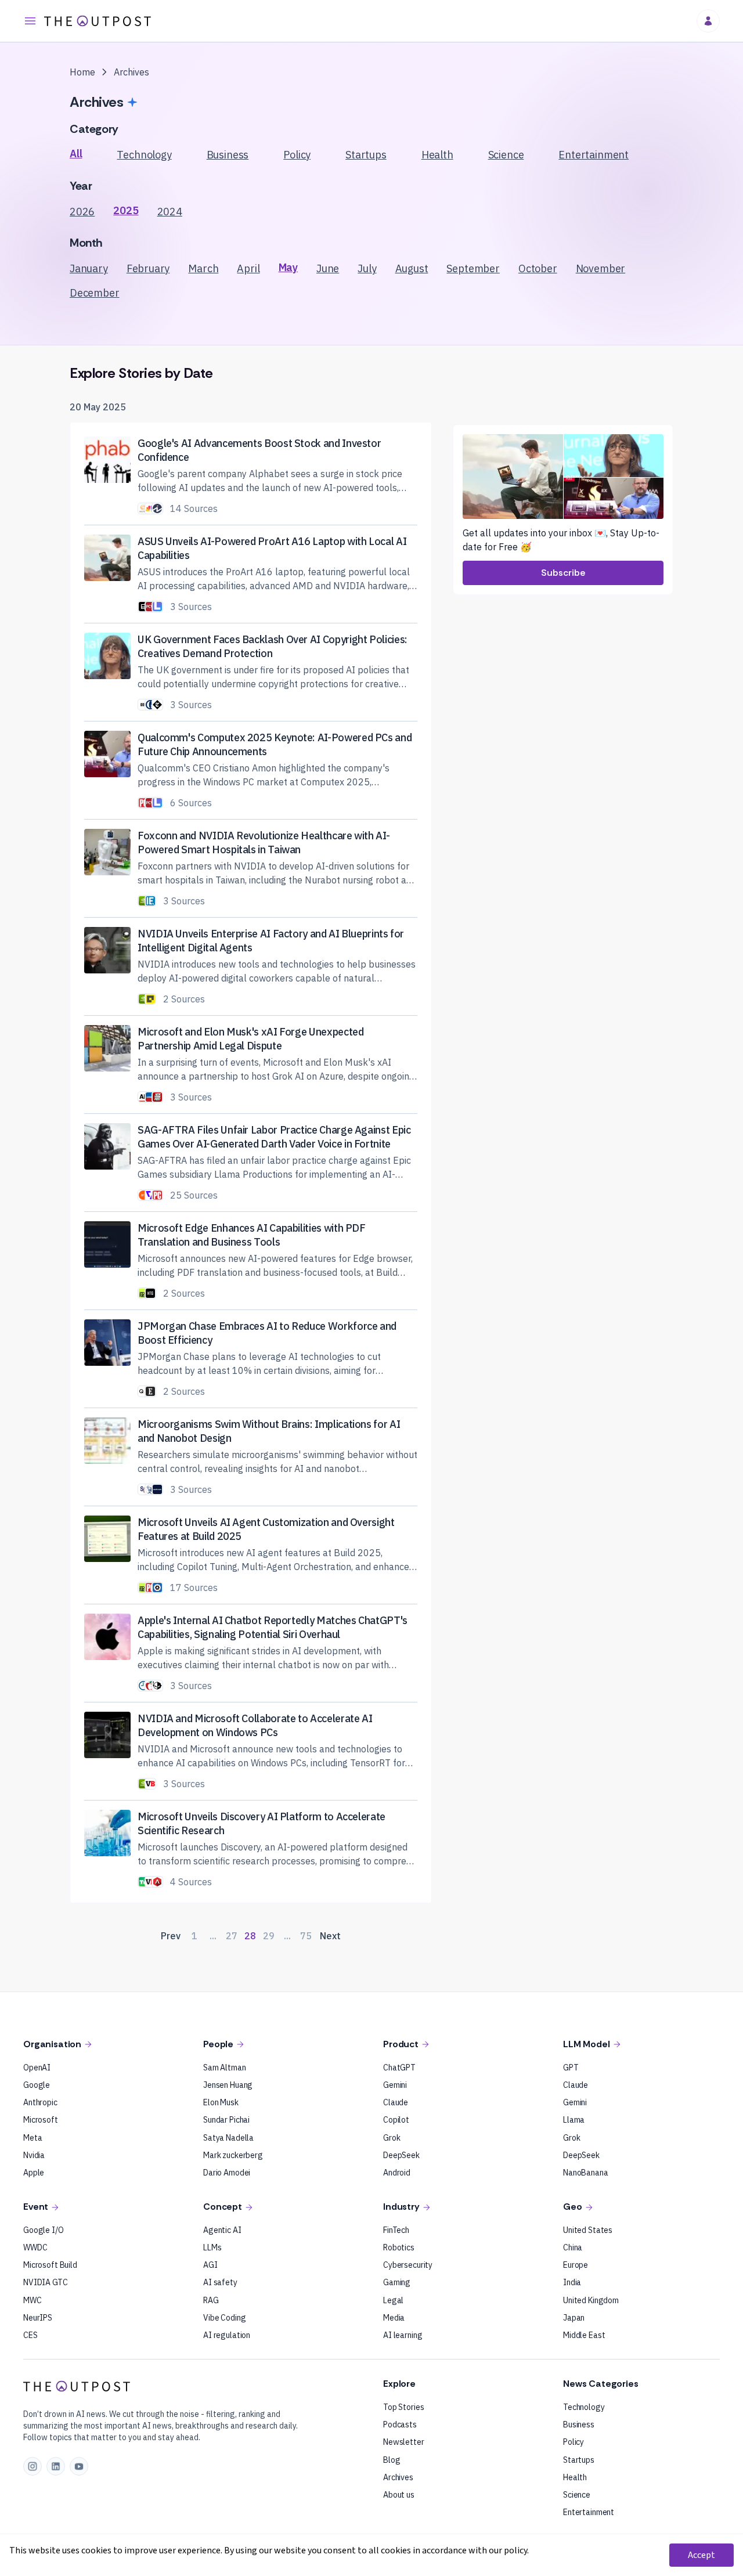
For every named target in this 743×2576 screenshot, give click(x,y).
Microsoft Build (50, 2265)
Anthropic (40, 2102)
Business (228, 155)
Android (397, 2173)
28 (250, 1936)
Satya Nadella (228, 2138)
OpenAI (37, 2068)
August (412, 268)
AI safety (220, 2282)
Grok (392, 2138)
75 (306, 1936)
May (288, 267)
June (328, 268)
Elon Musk (221, 2102)
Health (437, 155)
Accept (701, 2555)
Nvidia (34, 2155)
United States (588, 2230)
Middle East (584, 2335)
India (572, 2282)
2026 (82, 212)
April (248, 268)
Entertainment (594, 155)
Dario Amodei (227, 2173)
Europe (576, 2265)
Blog (392, 2460)
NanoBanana (586, 2173)
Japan (574, 2318)
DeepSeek (401, 2155)
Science (506, 155)
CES (30, 2335)
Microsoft (41, 2120)
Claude (396, 2102)
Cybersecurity (408, 2265)
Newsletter (404, 2442)
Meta (33, 2138)
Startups (366, 155)
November (601, 268)
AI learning (403, 2335)
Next (330, 1936)
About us (399, 2495)
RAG (211, 2300)
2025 (126, 210)
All (76, 154)
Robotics (399, 2247)
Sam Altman (225, 2068)
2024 (170, 212)
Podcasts (400, 2425)
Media (394, 2318)
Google (37, 2085)
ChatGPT (399, 2068)
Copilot (396, 2120)
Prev (171, 1936)
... (213, 1936)
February (148, 268)
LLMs (212, 2247)
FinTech (396, 2230)
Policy (297, 155)
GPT (571, 2068)
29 (269, 1936)
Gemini (395, 2085)
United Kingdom (591, 2300)
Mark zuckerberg (233, 2155)
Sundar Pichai (226, 2120)
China (573, 2247)
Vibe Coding (224, 2318)
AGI (210, 2265)
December (95, 293)
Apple (34, 2173)
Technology (144, 155)
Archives (398, 2477)
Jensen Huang (228, 2085)
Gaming (397, 2282)
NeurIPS (38, 2318)
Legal (393, 2300)
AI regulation (227, 2335)
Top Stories (403, 2407)
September (473, 268)
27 (232, 1936)
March (203, 268)
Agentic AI (222, 2230)
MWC (33, 2300)
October (538, 268)
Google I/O (44, 2230)
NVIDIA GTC (46, 2282)
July (367, 268)
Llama (574, 2120)
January (89, 268)
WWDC (35, 2247)
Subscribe (563, 573)
